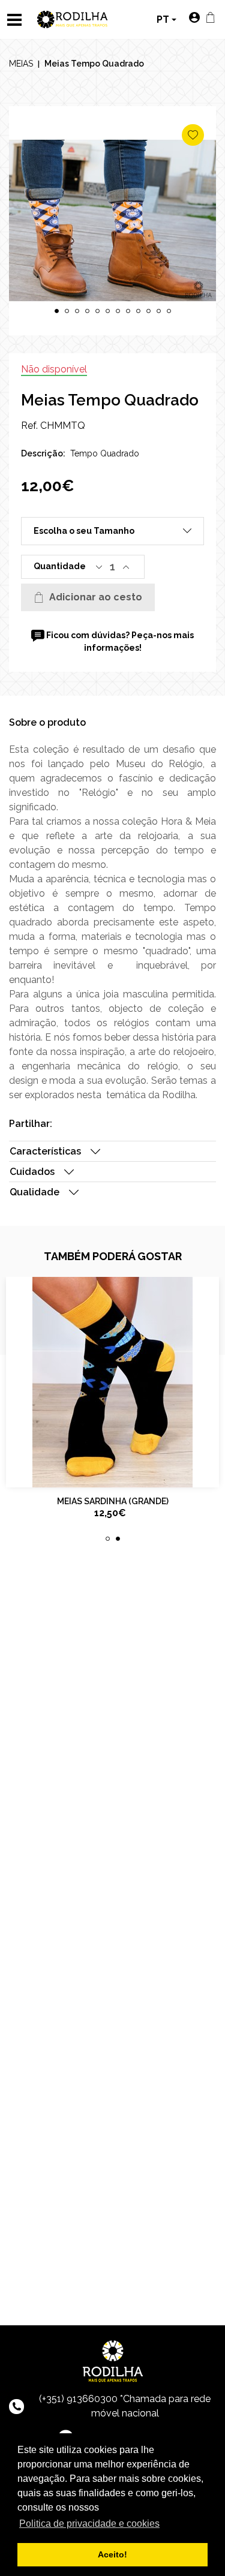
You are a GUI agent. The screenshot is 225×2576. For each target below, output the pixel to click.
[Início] (73, 18)
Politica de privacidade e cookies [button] (89, 2524)
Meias (21, 64)
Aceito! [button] (112, 2554)
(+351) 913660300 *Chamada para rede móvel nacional (125, 2406)
